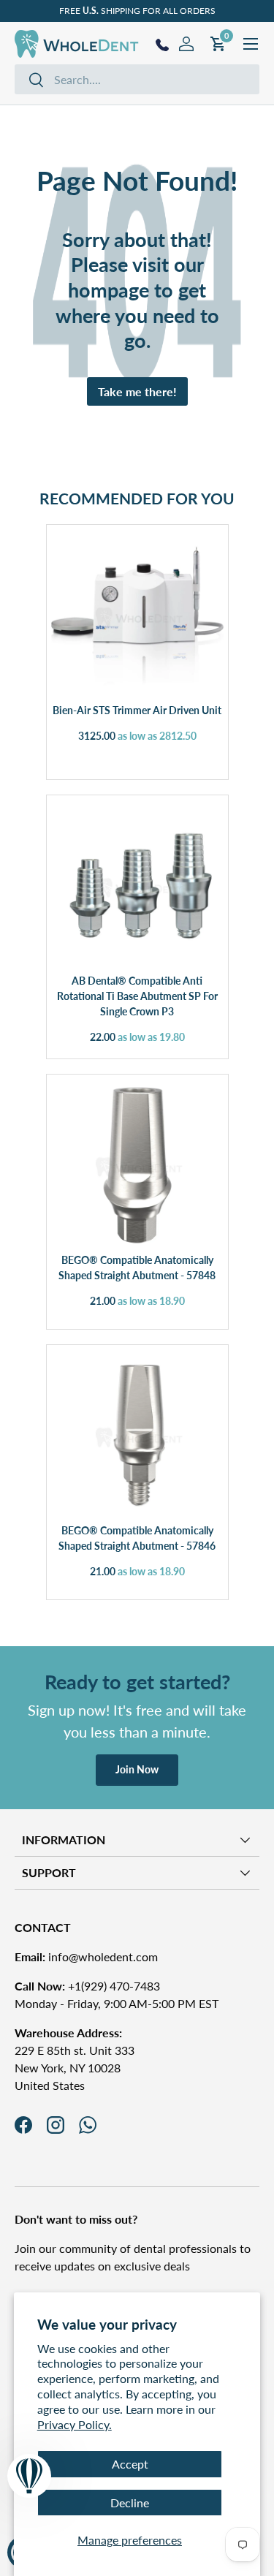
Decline (130, 2503)
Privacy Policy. (75, 2424)
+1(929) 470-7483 (87, 1986)
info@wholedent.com (86, 1956)
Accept (130, 2464)
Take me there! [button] (137, 391)
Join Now (137, 1769)
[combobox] (137, 79)
